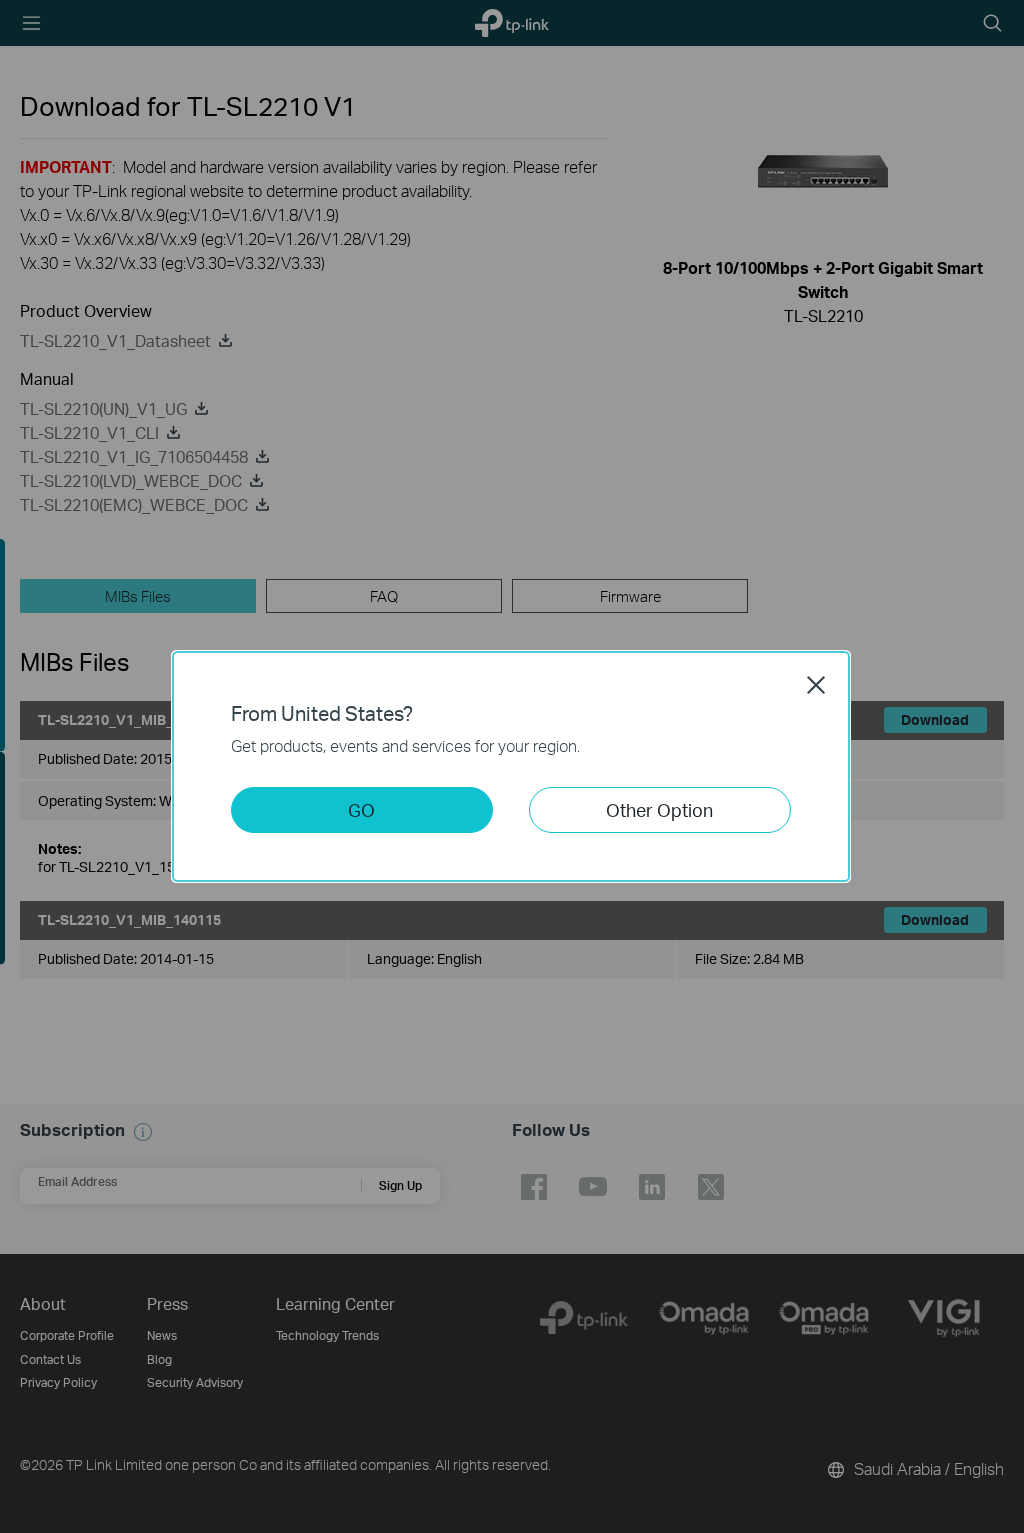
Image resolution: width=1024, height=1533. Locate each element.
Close (816, 685)
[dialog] (512, 766)
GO (361, 809)
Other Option (659, 809)
